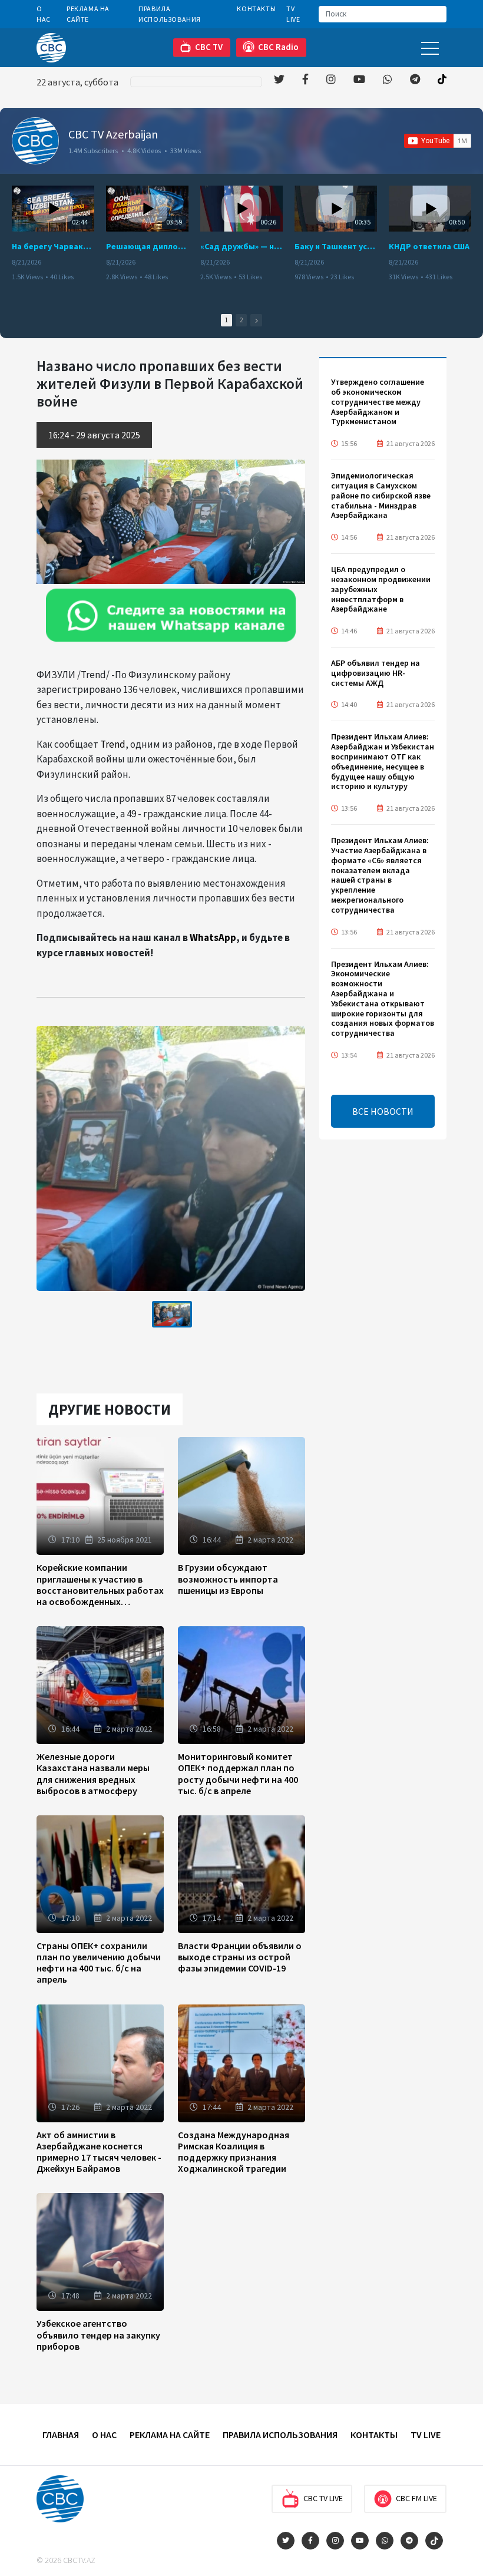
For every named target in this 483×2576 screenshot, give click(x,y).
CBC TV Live (323, 2498)
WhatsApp (213, 937)
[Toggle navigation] (430, 47)
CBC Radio (278, 47)
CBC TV (209, 47)
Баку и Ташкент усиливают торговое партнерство (336, 246)
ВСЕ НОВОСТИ (383, 1111)
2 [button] (241, 320)
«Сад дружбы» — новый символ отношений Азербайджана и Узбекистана (241, 246)
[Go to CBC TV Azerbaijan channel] (35, 141)
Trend (113, 744)
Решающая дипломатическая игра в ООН (147, 246)
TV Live (293, 14)
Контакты (256, 9)
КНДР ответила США (429, 246)
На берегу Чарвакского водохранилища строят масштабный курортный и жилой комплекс (53, 246)
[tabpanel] (172, 1314)
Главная (61, 2435)
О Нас (44, 14)
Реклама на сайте (88, 14)
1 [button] (226, 320)
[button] (256, 320)
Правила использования (170, 14)
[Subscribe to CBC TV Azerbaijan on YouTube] (438, 141)
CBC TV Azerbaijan (113, 134)
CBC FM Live (416, 2498)
